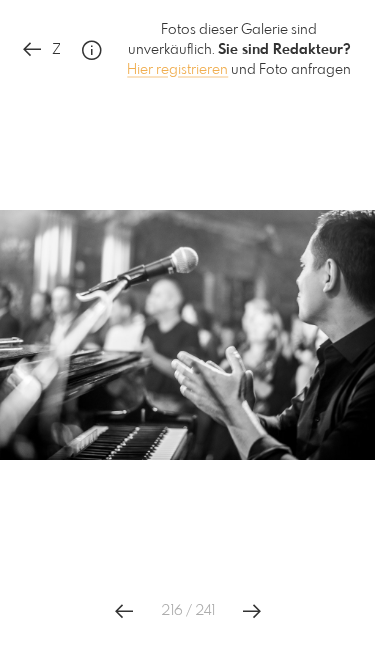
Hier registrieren (177, 70)
